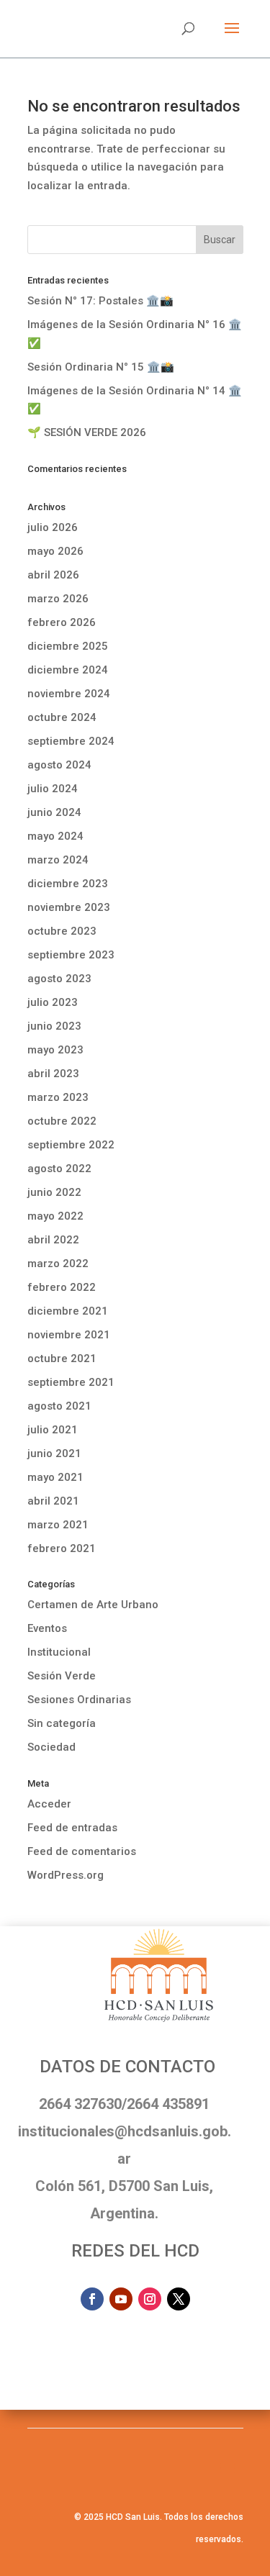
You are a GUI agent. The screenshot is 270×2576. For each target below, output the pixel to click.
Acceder (49, 1804)
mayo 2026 (55, 551)
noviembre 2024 (69, 694)
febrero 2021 (62, 1548)
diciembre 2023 (68, 884)
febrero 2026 (62, 622)
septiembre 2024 (71, 741)
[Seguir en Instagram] (150, 2299)
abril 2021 (53, 1501)
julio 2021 (53, 1430)
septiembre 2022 (71, 1145)
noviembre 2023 (69, 907)
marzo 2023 (58, 1097)
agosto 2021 (59, 1406)
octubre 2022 (62, 1121)
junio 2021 (54, 1453)
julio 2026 (53, 527)
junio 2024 (54, 812)
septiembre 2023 (71, 955)
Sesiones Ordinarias (79, 1700)
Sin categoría (62, 1723)
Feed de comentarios (82, 1851)
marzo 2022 (58, 1264)
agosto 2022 (59, 1169)
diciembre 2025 (68, 646)
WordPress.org (66, 1875)
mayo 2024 (55, 836)
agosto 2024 (59, 765)
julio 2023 (53, 1002)
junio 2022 (54, 1192)
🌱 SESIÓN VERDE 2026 (87, 432)
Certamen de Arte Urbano (93, 1605)
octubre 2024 (62, 717)
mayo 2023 (55, 1050)
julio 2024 (53, 789)
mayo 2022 (55, 1216)
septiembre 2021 (71, 1382)
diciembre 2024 (68, 670)
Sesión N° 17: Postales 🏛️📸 (100, 301)
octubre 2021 (62, 1359)
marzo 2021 (58, 1525)
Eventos (47, 1628)
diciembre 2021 (68, 1311)
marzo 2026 (58, 599)
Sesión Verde (62, 1676)
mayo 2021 (55, 1477)
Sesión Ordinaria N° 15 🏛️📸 (101, 367)
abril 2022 (53, 1240)
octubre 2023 (62, 931)
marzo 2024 (58, 860)
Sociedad (51, 1747)
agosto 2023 (59, 979)
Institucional (59, 1652)
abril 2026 (53, 575)
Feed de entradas (72, 1828)
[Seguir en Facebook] (92, 2299)
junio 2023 (54, 1026)
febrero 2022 (62, 1287)
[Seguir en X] (179, 2299)
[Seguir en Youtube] (121, 2299)
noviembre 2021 (69, 1335)
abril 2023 (53, 1074)
